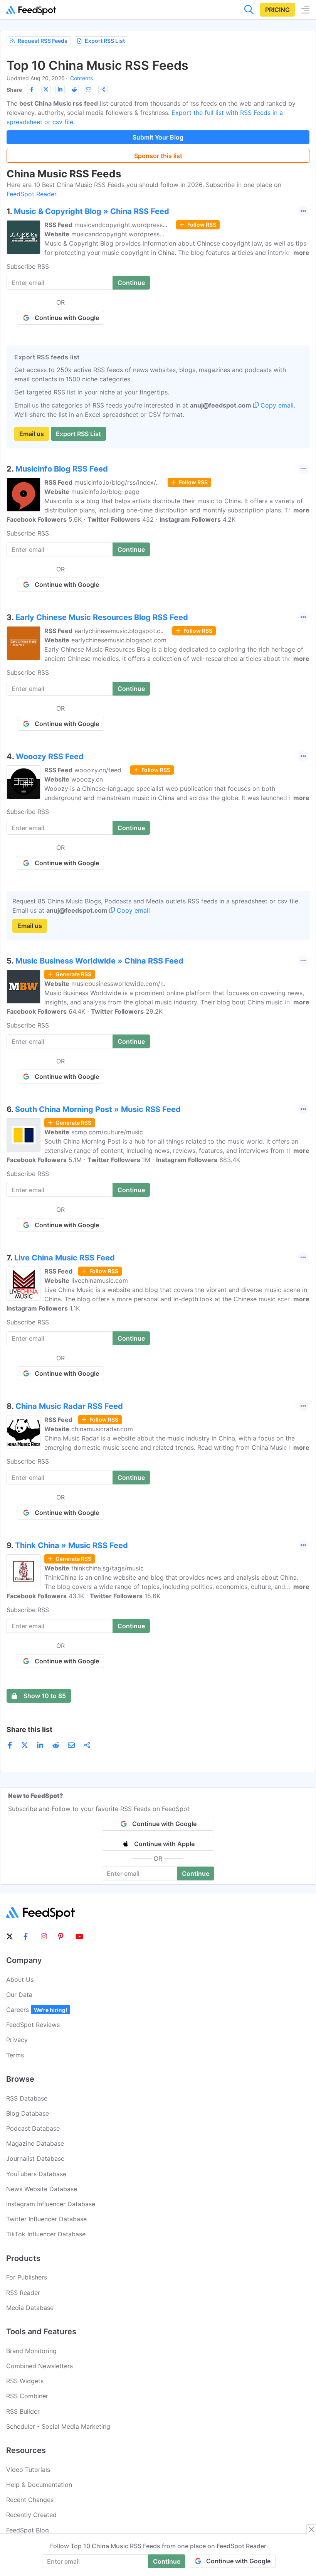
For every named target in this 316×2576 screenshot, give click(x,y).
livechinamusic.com (100, 1280)
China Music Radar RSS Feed (69, 1406)
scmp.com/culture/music (107, 1132)
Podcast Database (33, 2128)
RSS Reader (23, 2293)
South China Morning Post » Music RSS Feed (98, 1109)
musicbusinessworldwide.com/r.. (118, 984)
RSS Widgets (25, 2381)
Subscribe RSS (28, 266)
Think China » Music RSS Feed (71, 1545)
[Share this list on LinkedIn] (60, 89)
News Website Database (42, 2189)
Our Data (19, 1995)
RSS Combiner (27, 2396)
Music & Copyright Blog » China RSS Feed (92, 211)
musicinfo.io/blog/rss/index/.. (117, 482)
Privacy (17, 2040)
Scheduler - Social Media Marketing (58, 2426)
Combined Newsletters (39, 2366)
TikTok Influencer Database (46, 2234)
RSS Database (27, 2098)
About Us (20, 1980)
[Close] (311, 2529)
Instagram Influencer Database (51, 2204)
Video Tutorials (28, 2470)
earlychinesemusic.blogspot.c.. (119, 631)
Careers (37, 2010)
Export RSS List (105, 41)
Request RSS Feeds (43, 41)
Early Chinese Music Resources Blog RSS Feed (102, 617)
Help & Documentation (39, 2485)
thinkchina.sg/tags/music (108, 1568)
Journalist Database (35, 2158)
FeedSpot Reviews (33, 2025)
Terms (15, 2055)
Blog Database (28, 2113)
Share (14, 90)
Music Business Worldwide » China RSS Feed (99, 961)
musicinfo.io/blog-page (105, 492)
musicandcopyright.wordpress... (121, 225)
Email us (32, 434)
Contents (82, 78)
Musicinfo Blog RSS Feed (62, 469)
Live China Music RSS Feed (65, 1258)
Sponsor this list (158, 156)
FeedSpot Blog (28, 2530)
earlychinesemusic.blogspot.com (119, 640)
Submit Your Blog (158, 137)
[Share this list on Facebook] (32, 89)
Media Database (30, 2308)
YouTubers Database (36, 2174)
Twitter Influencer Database (46, 2219)
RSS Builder (23, 2411)
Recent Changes (30, 2500)
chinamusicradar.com (102, 1429)
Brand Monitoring (31, 2351)
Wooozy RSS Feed (50, 756)
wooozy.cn (87, 779)
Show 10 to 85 (45, 1696)
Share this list (29, 1729)
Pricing (277, 10)
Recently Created (31, 2515)
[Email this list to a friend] (89, 89)
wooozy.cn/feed (98, 770)
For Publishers (27, 2277)
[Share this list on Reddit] (74, 89)
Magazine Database (35, 2143)
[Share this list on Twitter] (46, 89)
